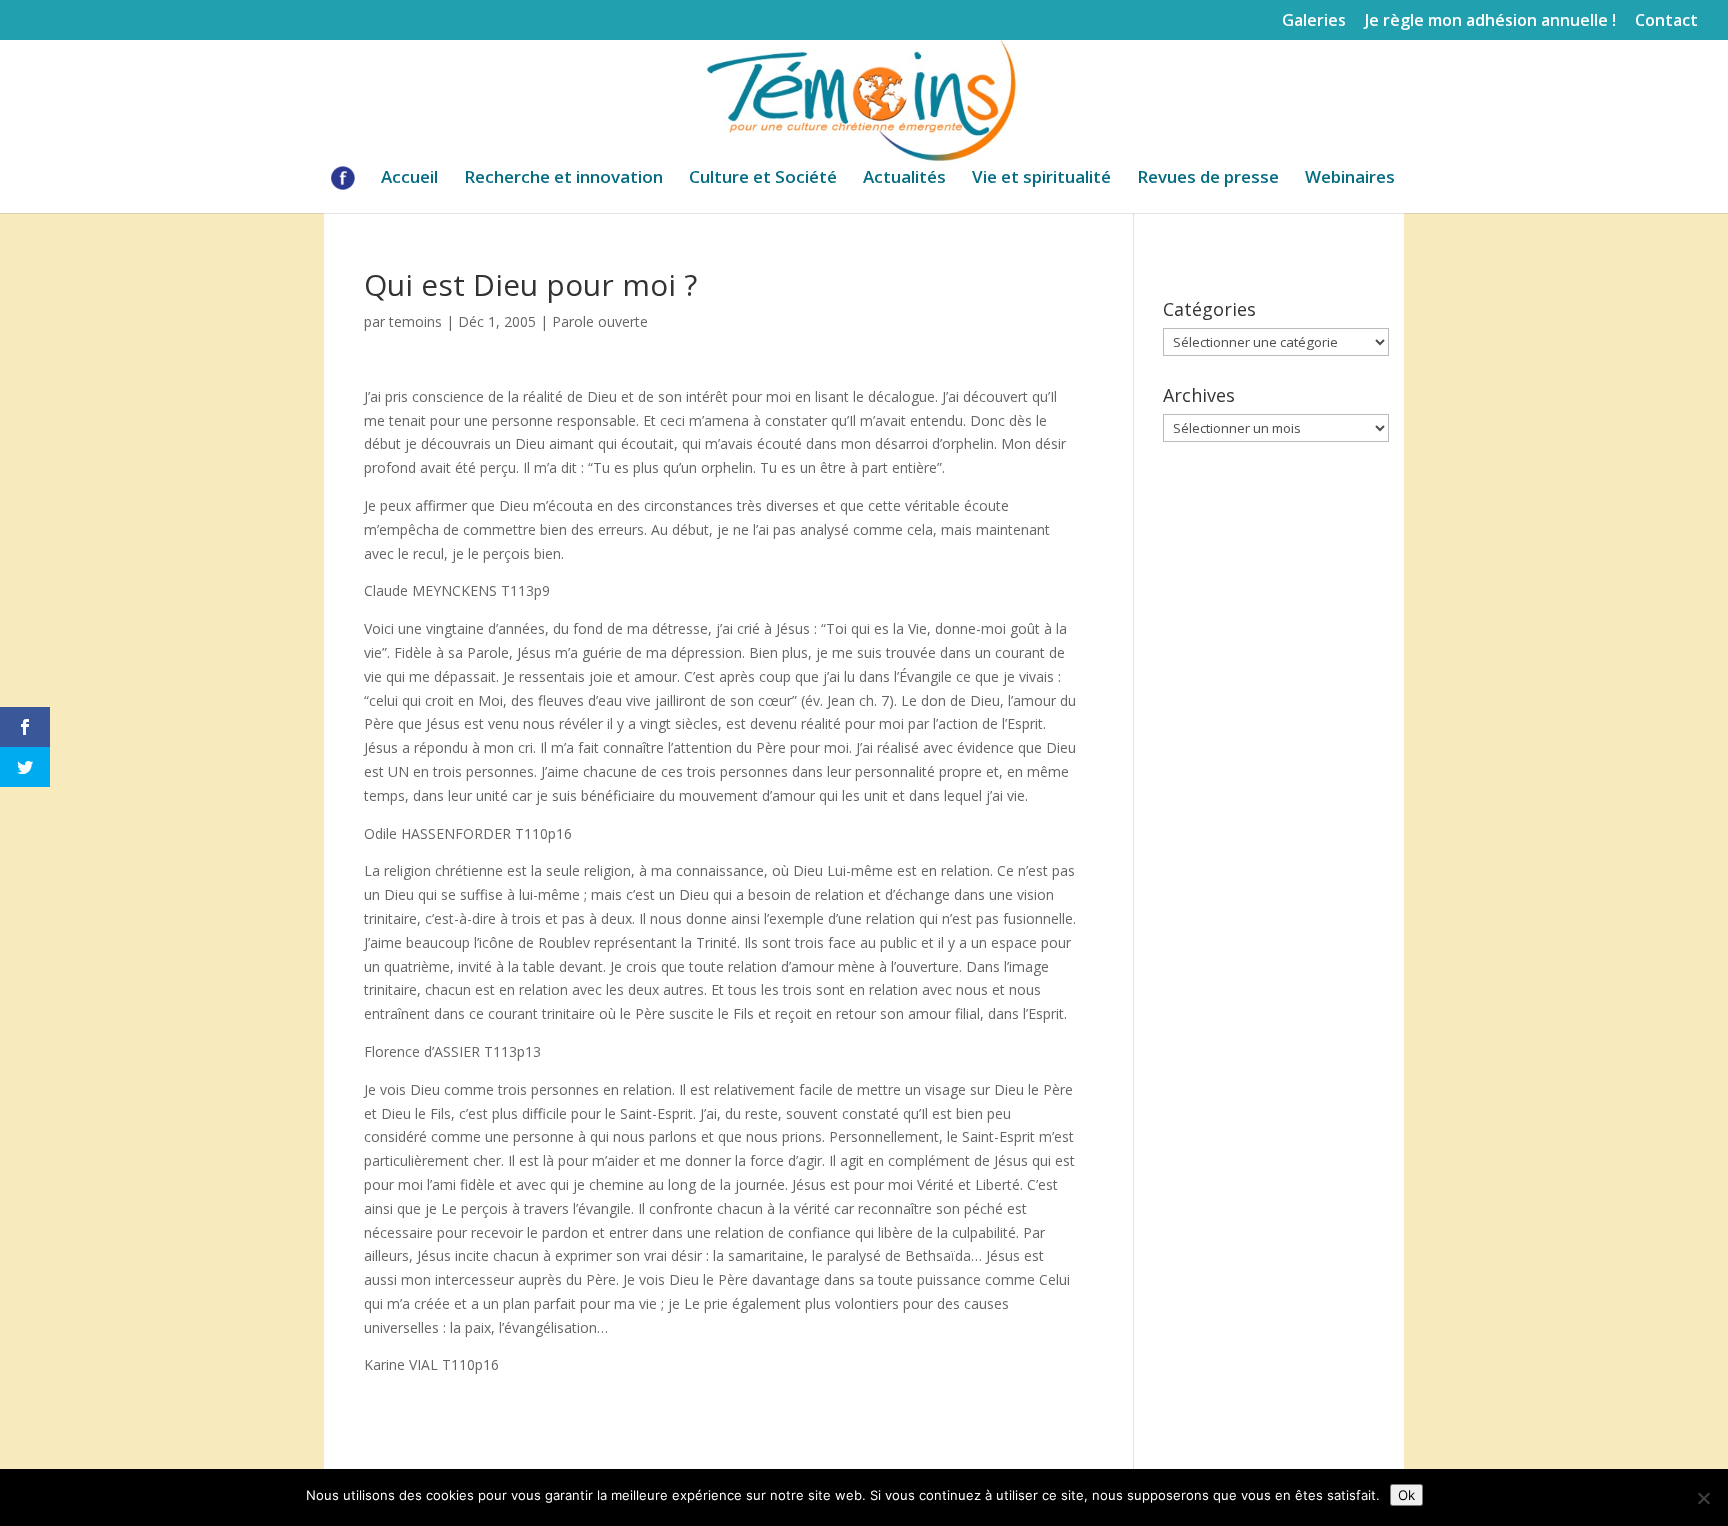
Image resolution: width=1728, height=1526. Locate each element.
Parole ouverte (600, 321)
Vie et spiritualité (1041, 179)
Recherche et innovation (563, 179)
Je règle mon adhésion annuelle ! (1490, 21)
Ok (1406, 1495)
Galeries (1314, 21)
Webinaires (1350, 179)
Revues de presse (1208, 179)
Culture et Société (763, 179)
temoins (415, 321)
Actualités (904, 179)
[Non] (1703, 1498)
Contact (1666, 21)
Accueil (409, 179)
